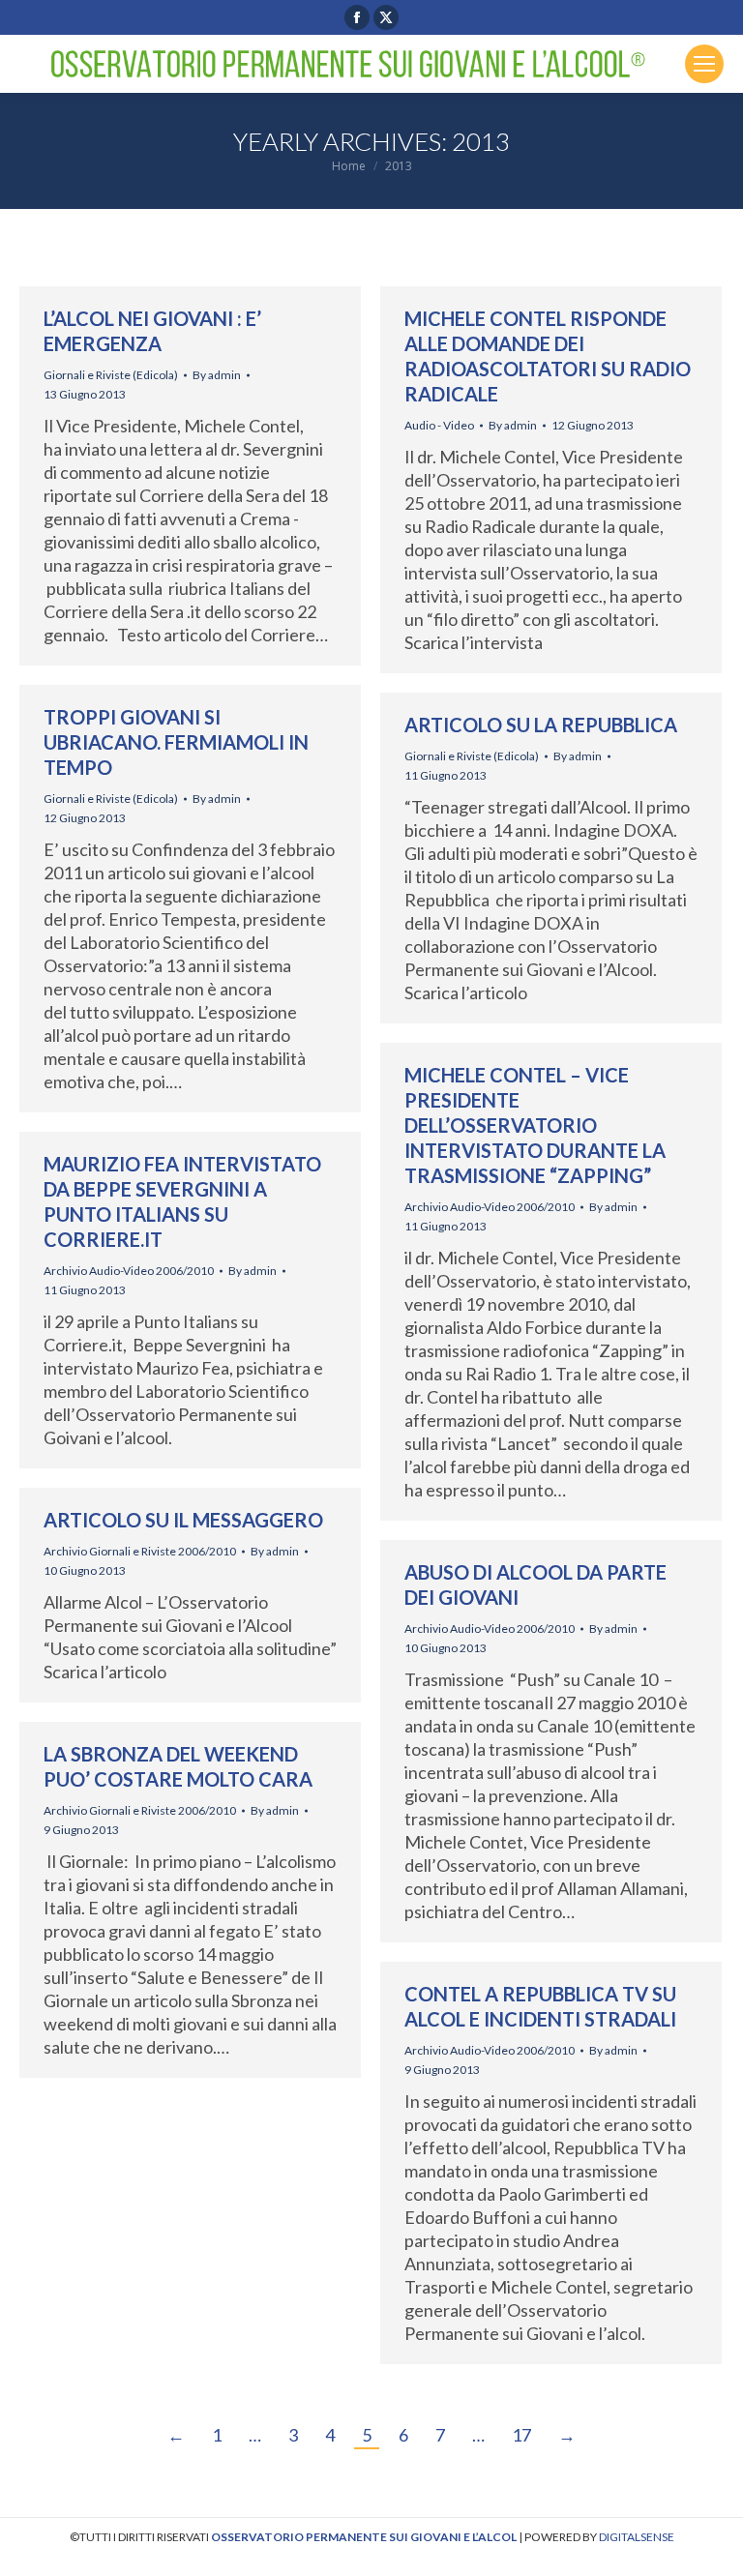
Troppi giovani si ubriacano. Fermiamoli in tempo (176, 742)
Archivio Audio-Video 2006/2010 (490, 1207)
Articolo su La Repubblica (541, 725)
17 (521, 2435)
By (217, 375)
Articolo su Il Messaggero (183, 1520)
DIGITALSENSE (637, 2537)
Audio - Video (439, 425)
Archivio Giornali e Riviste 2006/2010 (140, 1551)
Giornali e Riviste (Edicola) (111, 375)
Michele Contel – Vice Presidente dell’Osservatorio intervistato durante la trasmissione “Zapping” (535, 1125)
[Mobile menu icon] (704, 64)
